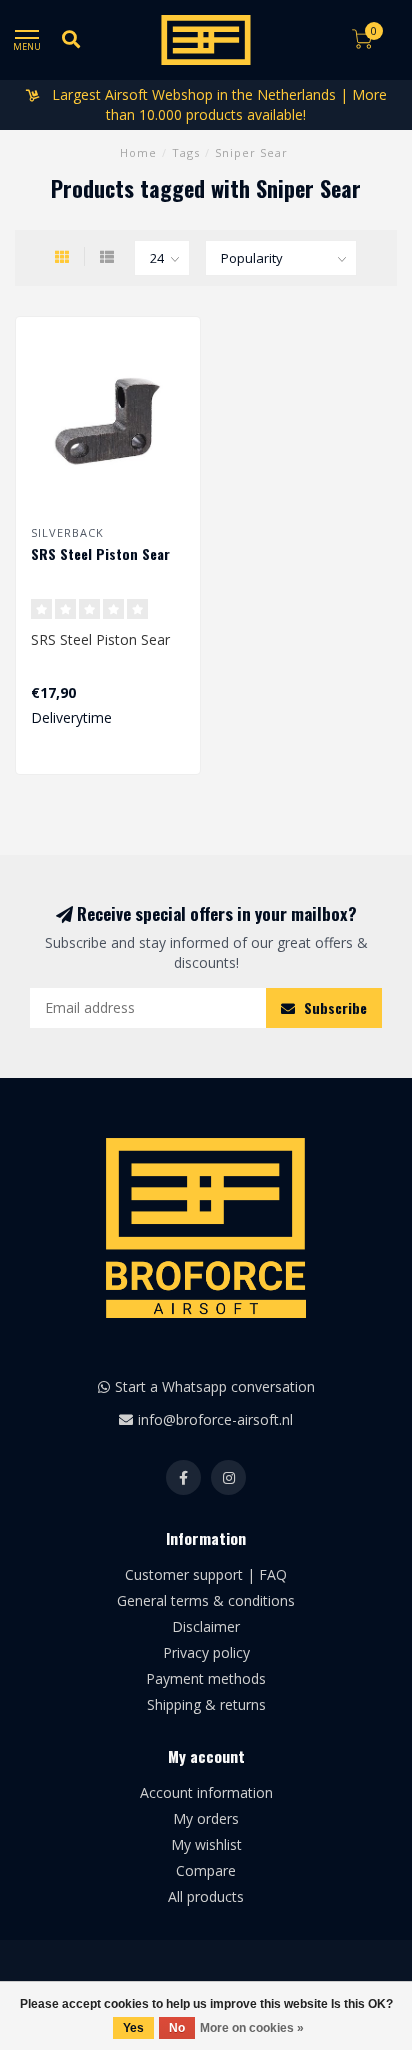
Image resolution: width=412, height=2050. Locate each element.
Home (138, 152)
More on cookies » (252, 2028)
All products (206, 1896)
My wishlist (206, 1844)
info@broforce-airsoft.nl (215, 1419)
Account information (206, 1792)
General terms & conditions (206, 1600)
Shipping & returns (206, 1704)
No (177, 2028)
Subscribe (333, 1007)
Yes (133, 2028)
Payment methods (206, 1678)
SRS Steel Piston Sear (100, 553)
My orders (206, 1818)
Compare (206, 1870)
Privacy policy (206, 1652)
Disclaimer (206, 1626)
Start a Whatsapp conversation (215, 1386)
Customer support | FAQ (206, 1574)
